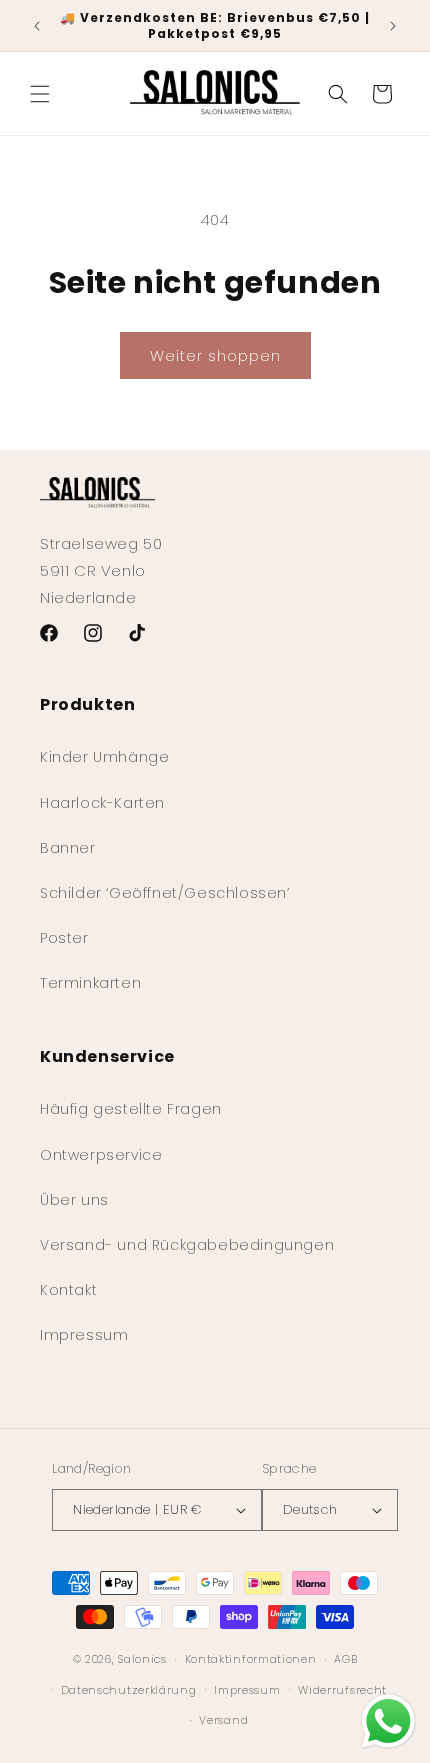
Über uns (74, 1200)
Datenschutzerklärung (129, 1690)
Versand (223, 1720)
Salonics (142, 1659)
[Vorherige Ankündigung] (37, 26)
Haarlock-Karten (102, 803)
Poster (64, 938)
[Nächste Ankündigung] (393, 26)
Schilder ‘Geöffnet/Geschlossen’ (165, 893)
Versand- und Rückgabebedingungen (187, 1245)
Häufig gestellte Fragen (131, 1109)
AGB (345, 1659)
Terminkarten (90, 983)
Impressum (84, 1335)
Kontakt (68, 1290)
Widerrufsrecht (342, 1690)
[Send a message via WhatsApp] (388, 1721)
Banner (68, 848)
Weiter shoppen (215, 355)
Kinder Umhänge (104, 757)
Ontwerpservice (101, 1155)
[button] (40, 94)
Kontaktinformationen (251, 1659)
